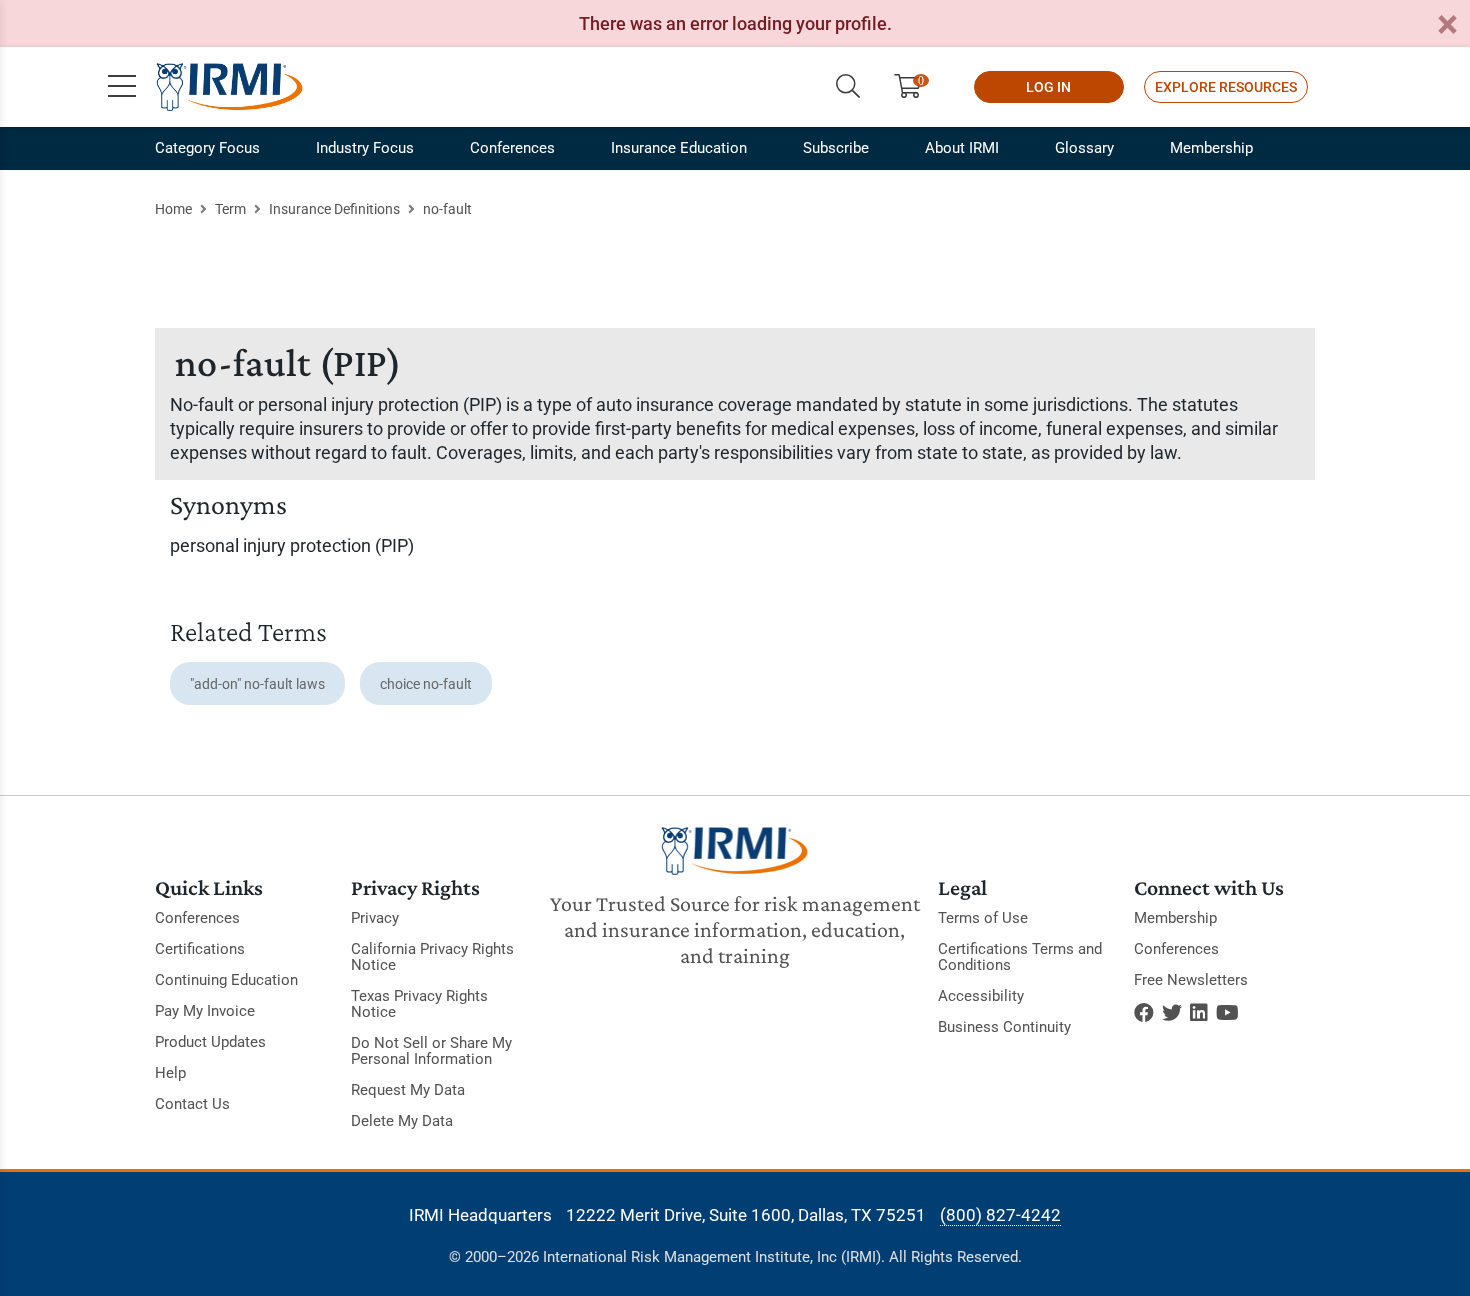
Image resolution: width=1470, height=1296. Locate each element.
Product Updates (210, 1042)
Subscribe (836, 148)
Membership (1211, 148)
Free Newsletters (1191, 980)
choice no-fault (426, 684)
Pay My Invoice (205, 1011)
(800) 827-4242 (1000, 1215)
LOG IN (1048, 87)
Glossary (1084, 148)
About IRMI (962, 148)
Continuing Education (226, 980)
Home (173, 209)
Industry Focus (365, 148)
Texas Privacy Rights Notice (419, 1004)
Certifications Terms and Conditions (1020, 957)
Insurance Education (679, 148)
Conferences (512, 148)
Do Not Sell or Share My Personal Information (431, 1051)
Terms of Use (983, 918)
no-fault (447, 209)
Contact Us (192, 1104)
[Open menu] (122, 87)
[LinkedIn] (1199, 1013)
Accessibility (981, 996)
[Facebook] (1144, 1013)
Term (230, 209)
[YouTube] (1227, 1013)
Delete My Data (402, 1121)
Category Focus (207, 148)
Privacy (375, 918)
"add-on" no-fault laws (257, 684)
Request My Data (408, 1090)
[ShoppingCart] (915, 87)
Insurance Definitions (334, 209)
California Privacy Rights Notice (432, 957)
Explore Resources (1226, 87)
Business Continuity (1004, 1027)
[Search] (848, 87)
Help (170, 1073)
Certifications (200, 949)
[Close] (1447, 25)
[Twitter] (1172, 1013)
